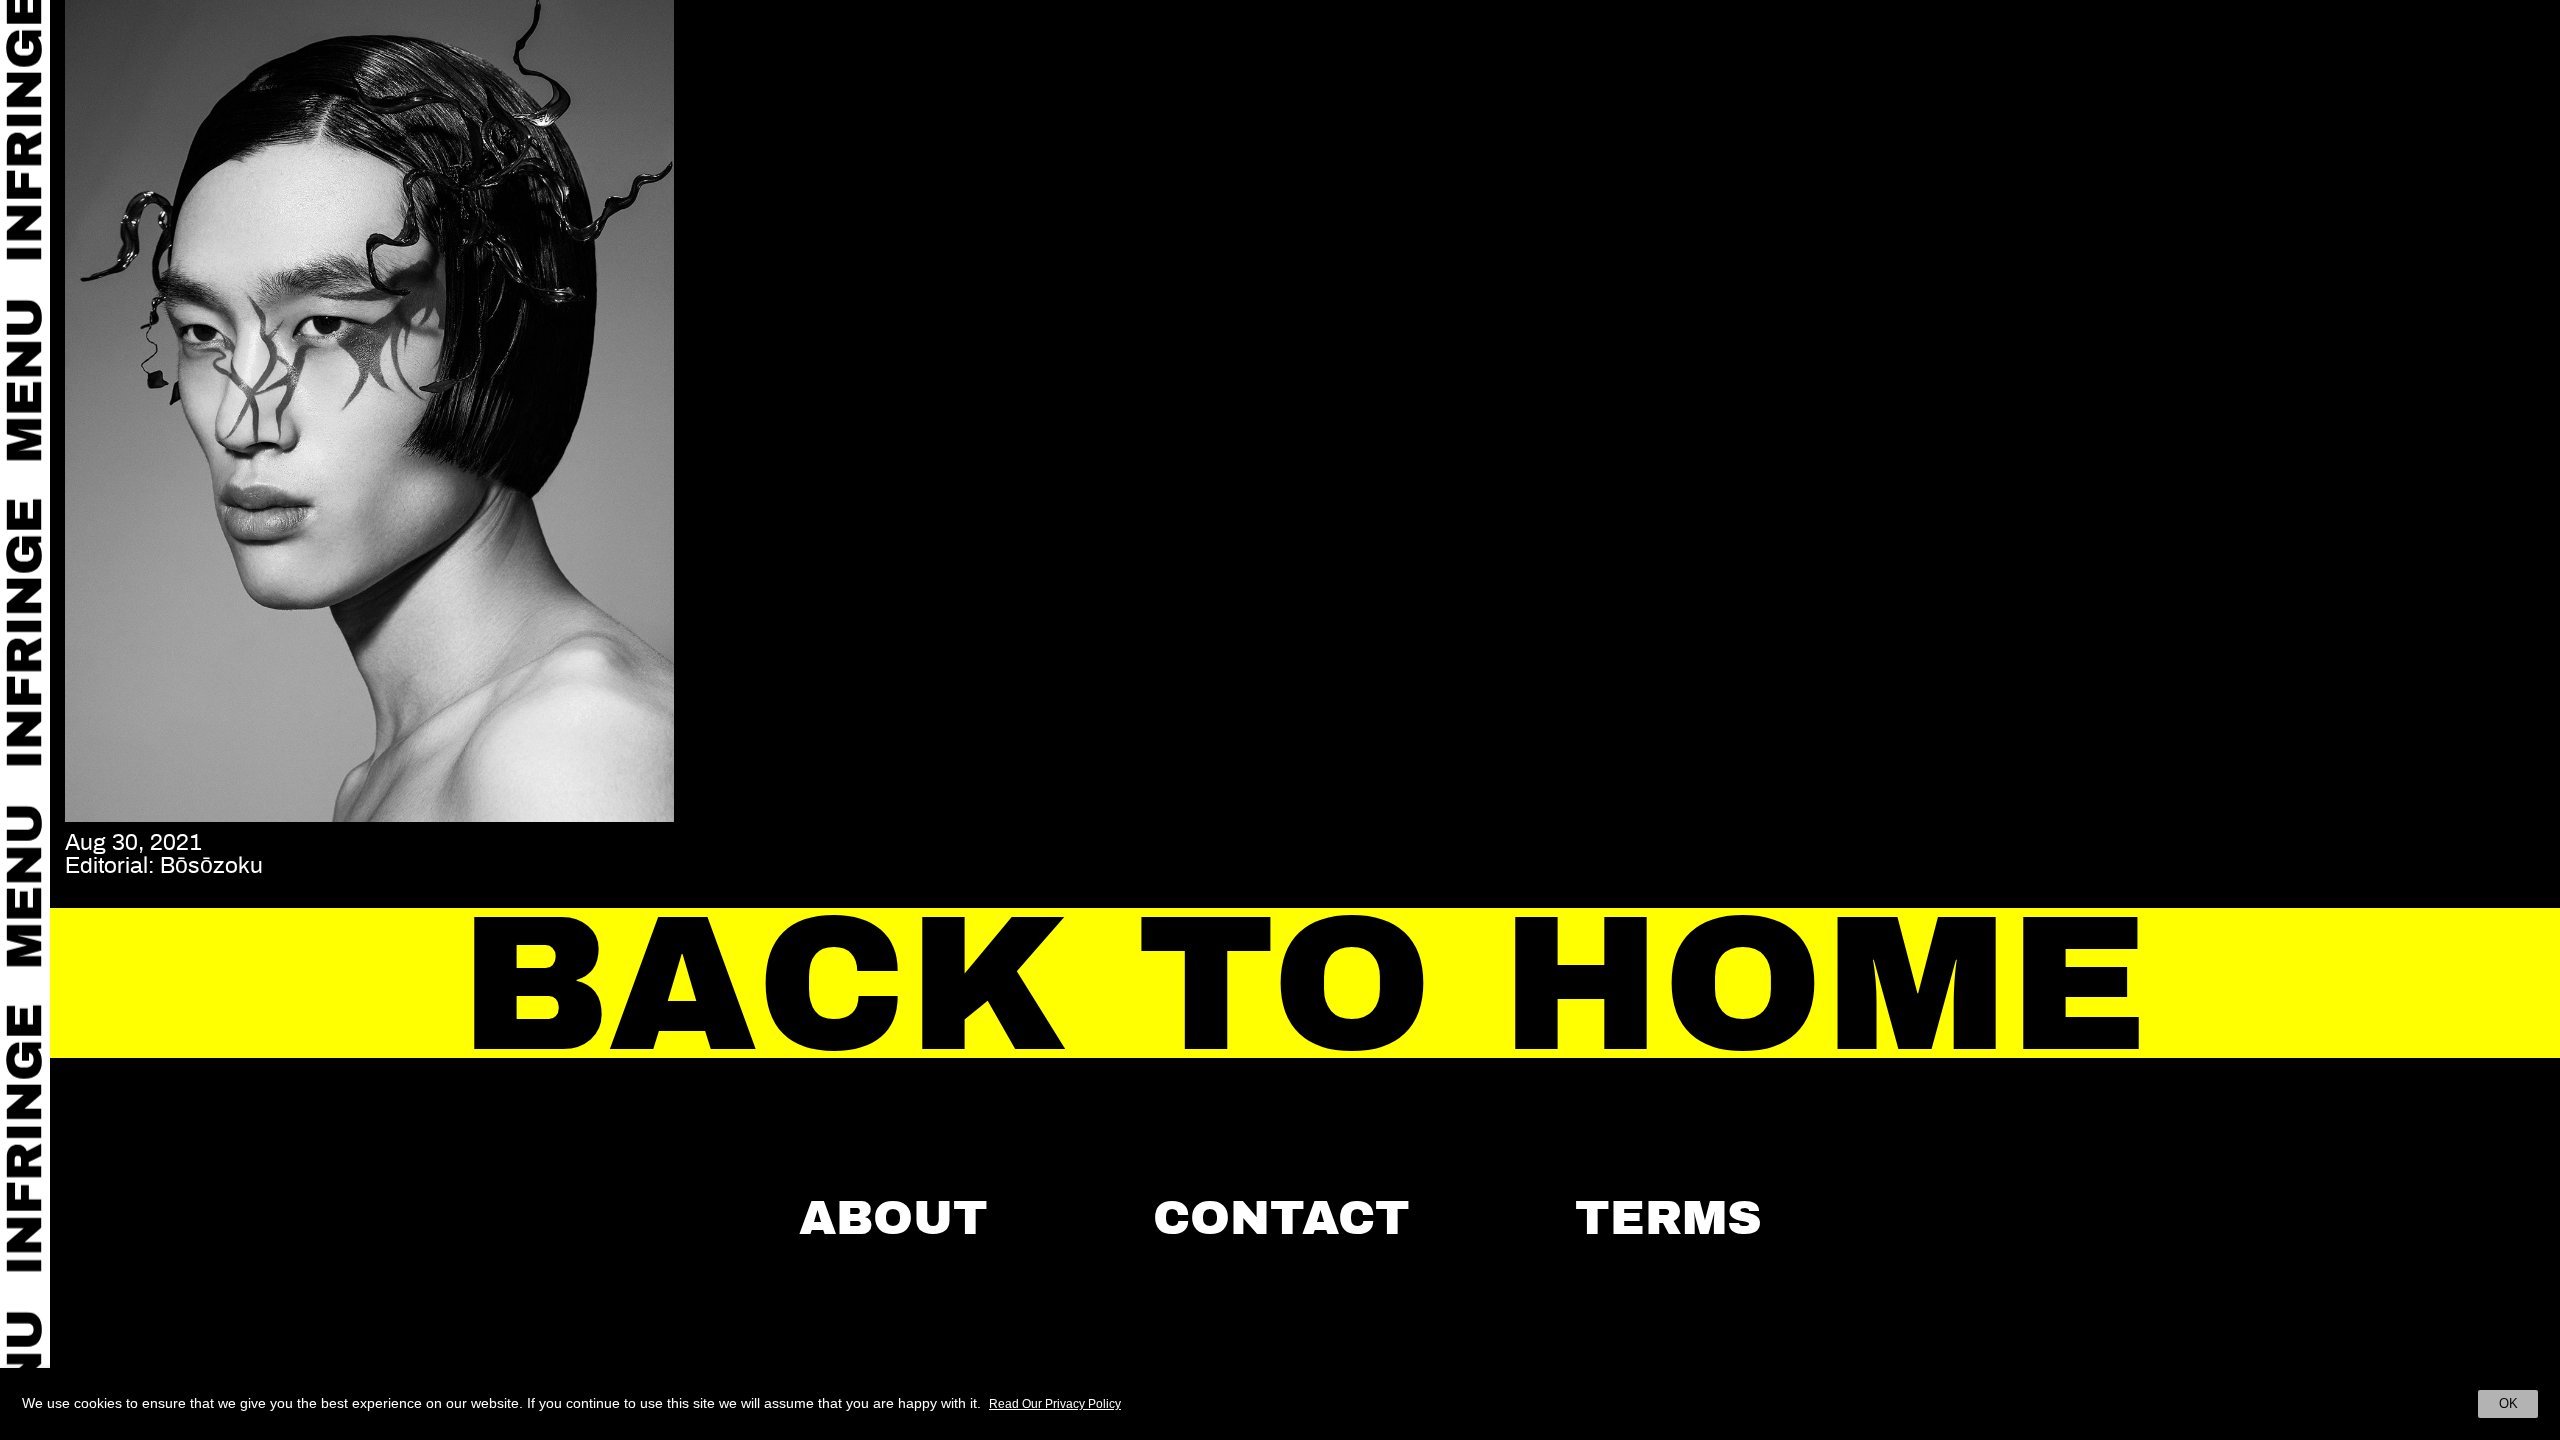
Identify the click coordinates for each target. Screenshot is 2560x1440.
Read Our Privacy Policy (1055, 1404)
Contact (1281, 1218)
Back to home (1305, 984)
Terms (1668, 1218)
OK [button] (2508, 1403)
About (893, 1218)
